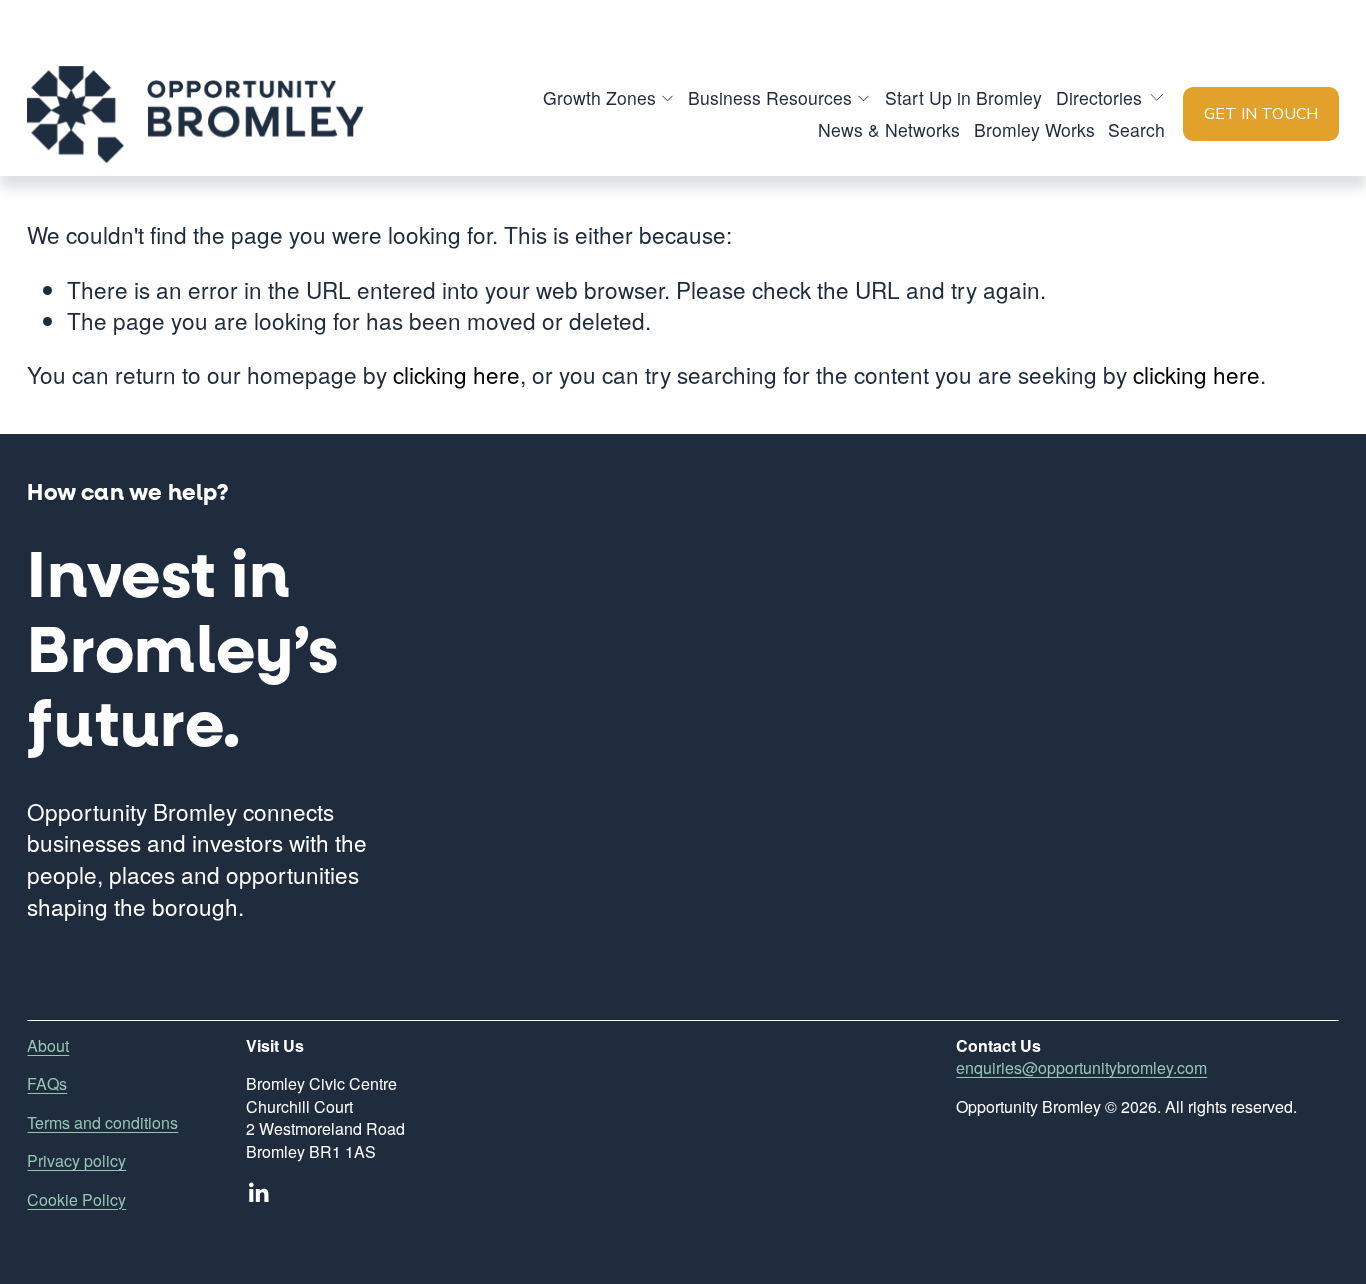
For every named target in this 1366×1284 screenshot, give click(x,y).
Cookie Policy (76, 1200)
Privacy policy (76, 1161)
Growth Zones (599, 97)
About (48, 1046)
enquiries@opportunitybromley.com (1081, 1068)
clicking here (456, 374)
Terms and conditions (102, 1123)
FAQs (47, 1084)
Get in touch (1261, 114)
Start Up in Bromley (963, 97)
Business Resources (770, 97)
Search (1136, 129)
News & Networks (889, 129)
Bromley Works (1034, 129)
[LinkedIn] (258, 1193)
